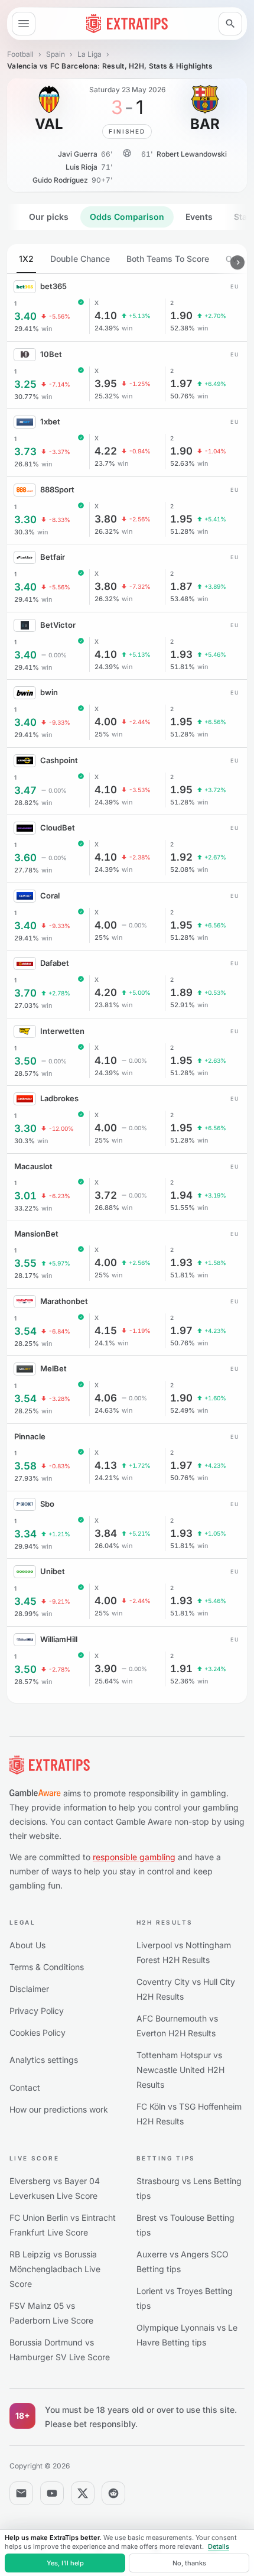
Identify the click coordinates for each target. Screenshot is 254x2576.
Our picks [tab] (49, 217)
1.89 (181, 993)
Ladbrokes (59, 1098)
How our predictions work (59, 2109)
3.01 (25, 1196)
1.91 (181, 1669)
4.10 (106, 316)
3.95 (106, 384)
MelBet (53, 1368)
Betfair (53, 557)
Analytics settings (44, 2060)
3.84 (106, 1534)
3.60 (25, 858)
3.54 (25, 1331)
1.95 (181, 519)
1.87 (181, 587)
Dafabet (55, 963)
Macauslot (33, 1166)
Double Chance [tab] (80, 259)
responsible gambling (134, 1857)
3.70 (25, 993)
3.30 (25, 520)
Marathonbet (64, 1301)
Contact (25, 2087)
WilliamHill (59, 1639)
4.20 (106, 993)
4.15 (106, 1331)
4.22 (106, 451)
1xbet (50, 421)
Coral (50, 896)
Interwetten (62, 1031)
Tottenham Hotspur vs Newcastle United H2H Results (180, 2070)
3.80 (106, 519)
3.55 (25, 1263)
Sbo (47, 1504)
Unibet (53, 1571)
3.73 (25, 452)
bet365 (53, 286)
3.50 (25, 1061)
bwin (49, 692)
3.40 (25, 317)
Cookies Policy (38, 2032)
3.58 (25, 1466)
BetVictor (58, 625)
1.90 (181, 316)
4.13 (106, 1466)
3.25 (25, 385)
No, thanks (189, 2563)
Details (219, 2546)
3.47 (25, 791)
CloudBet (58, 828)
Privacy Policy (37, 2011)
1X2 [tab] (26, 259)
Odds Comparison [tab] (127, 217)
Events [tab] (199, 217)
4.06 (106, 1398)
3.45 (25, 1602)
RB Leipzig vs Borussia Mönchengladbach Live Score (55, 2269)
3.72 (106, 1195)
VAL (49, 124)
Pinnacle (30, 1436)
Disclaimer (29, 1989)
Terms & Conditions (47, 1967)
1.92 (181, 857)
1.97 (181, 384)
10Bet (51, 354)
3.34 (25, 1534)
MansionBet (36, 1234)
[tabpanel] (127, 974)
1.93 (181, 655)
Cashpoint (59, 760)
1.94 (181, 1195)
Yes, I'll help (65, 2563)
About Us (27, 1945)
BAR (205, 124)
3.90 (106, 1669)
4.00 (106, 722)
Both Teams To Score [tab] (168, 259)
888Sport (57, 489)
